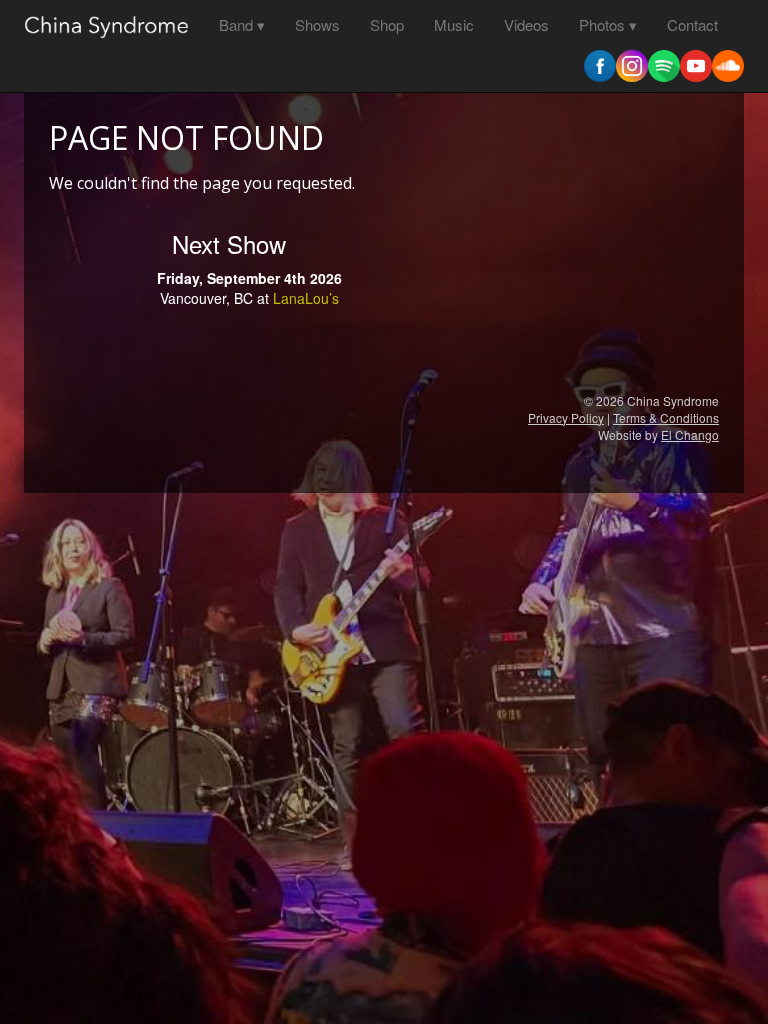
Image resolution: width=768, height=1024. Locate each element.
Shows (317, 24)
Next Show (229, 243)
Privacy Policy (566, 417)
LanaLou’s (306, 298)
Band (236, 24)
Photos (602, 24)
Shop (387, 24)
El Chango (690, 434)
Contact (692, 24)
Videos (526, 24)
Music (454, 24)
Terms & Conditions (666, 417)
